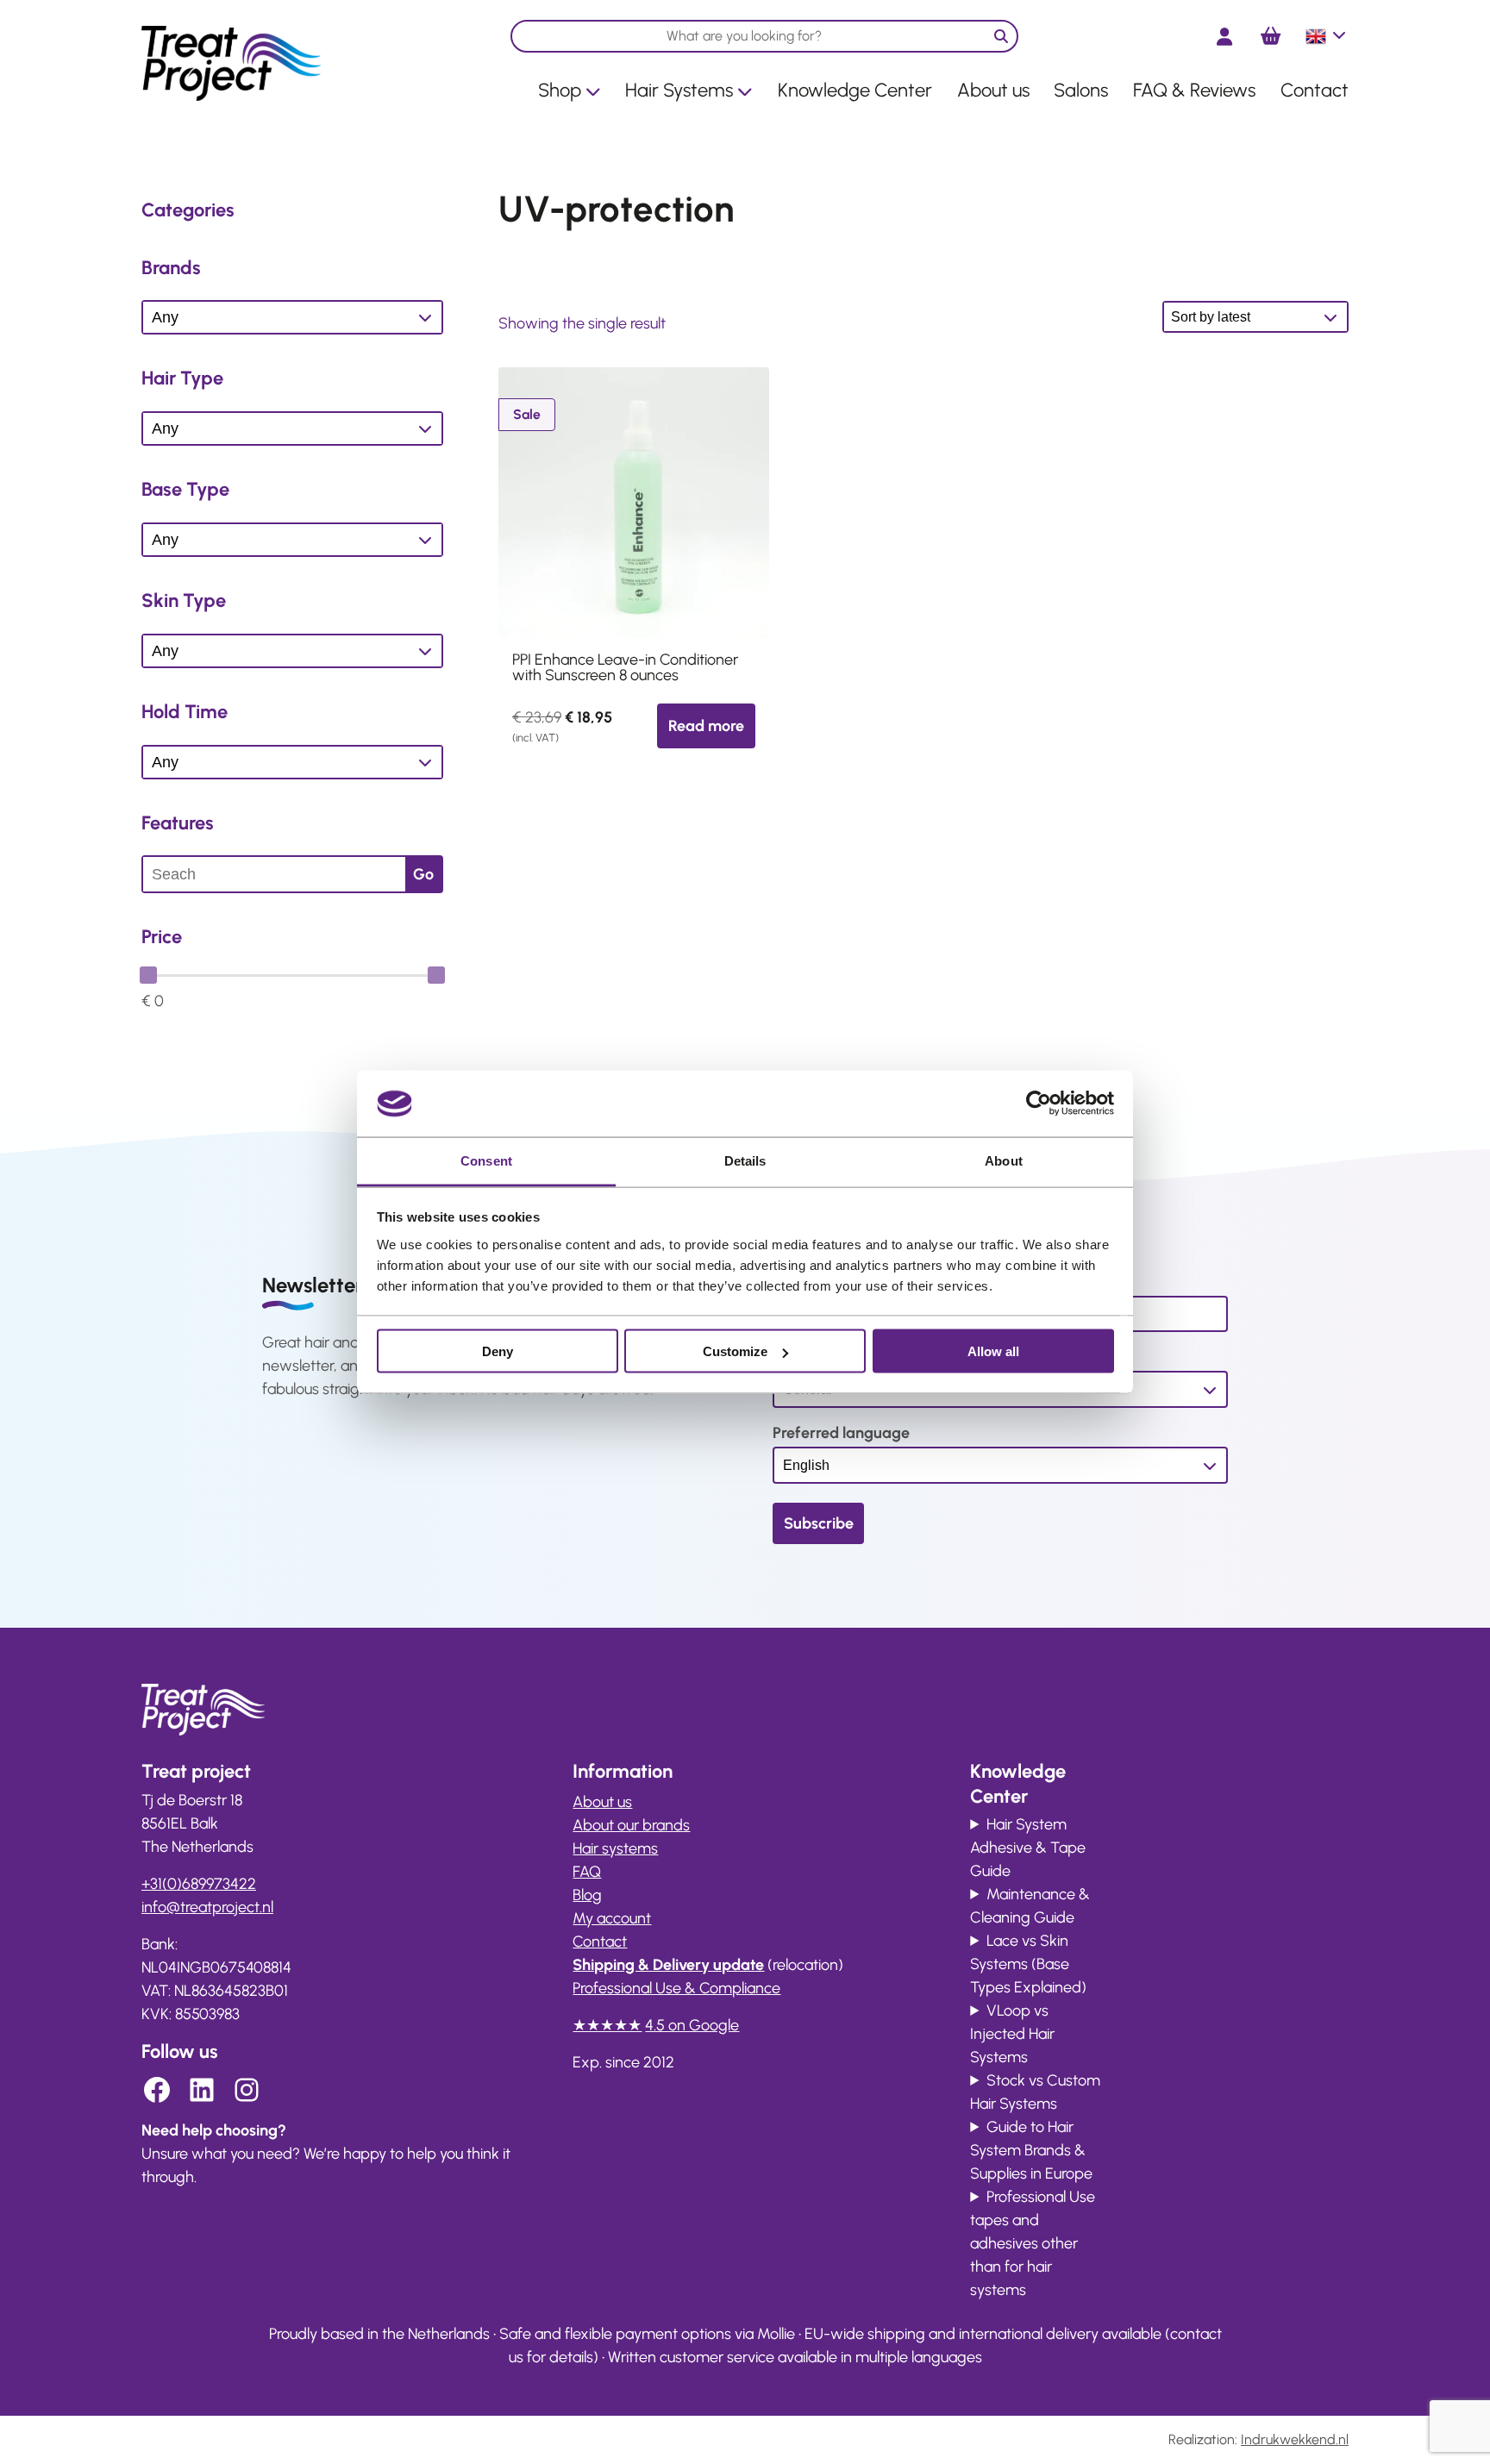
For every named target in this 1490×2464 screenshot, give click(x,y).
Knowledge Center (855, 90)
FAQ (587, 1872)
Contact (1315, 90)
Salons (1081, 90)
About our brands (631, 1825)
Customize (735, 1351)
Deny (498, 1351)
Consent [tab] (486, 1160)
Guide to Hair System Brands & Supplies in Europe (1031, 2150)
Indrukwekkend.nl (1295, 2439)
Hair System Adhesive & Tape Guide (1028, 1848)
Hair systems (615, 1848)
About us (993, 90)
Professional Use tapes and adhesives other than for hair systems (1033, 2243)
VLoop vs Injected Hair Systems (1012, 2034)
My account (612, 1918)
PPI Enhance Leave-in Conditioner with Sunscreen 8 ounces (625, 667)
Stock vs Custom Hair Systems (1035, 2092)
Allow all (993, 1351)
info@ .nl (207, 1907)
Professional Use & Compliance (676, 1988)
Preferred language (841, 1433)
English (1327, 43)
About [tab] (1004, 1160)
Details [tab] (745, 1160)
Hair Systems (679, 90)
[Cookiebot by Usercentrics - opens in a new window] (1039, 1104)
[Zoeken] (1001, 36)
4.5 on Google (692, 2025)
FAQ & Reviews (1194, 90)
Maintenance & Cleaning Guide (1030, 1906)
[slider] (148, 975)
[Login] (1224, 37)
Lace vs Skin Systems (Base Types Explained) (1028, 1964)
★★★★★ (607, 2025)
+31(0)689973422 (199, 1884)
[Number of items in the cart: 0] (1271, 36)
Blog (587, 1895)
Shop (560, 90)
